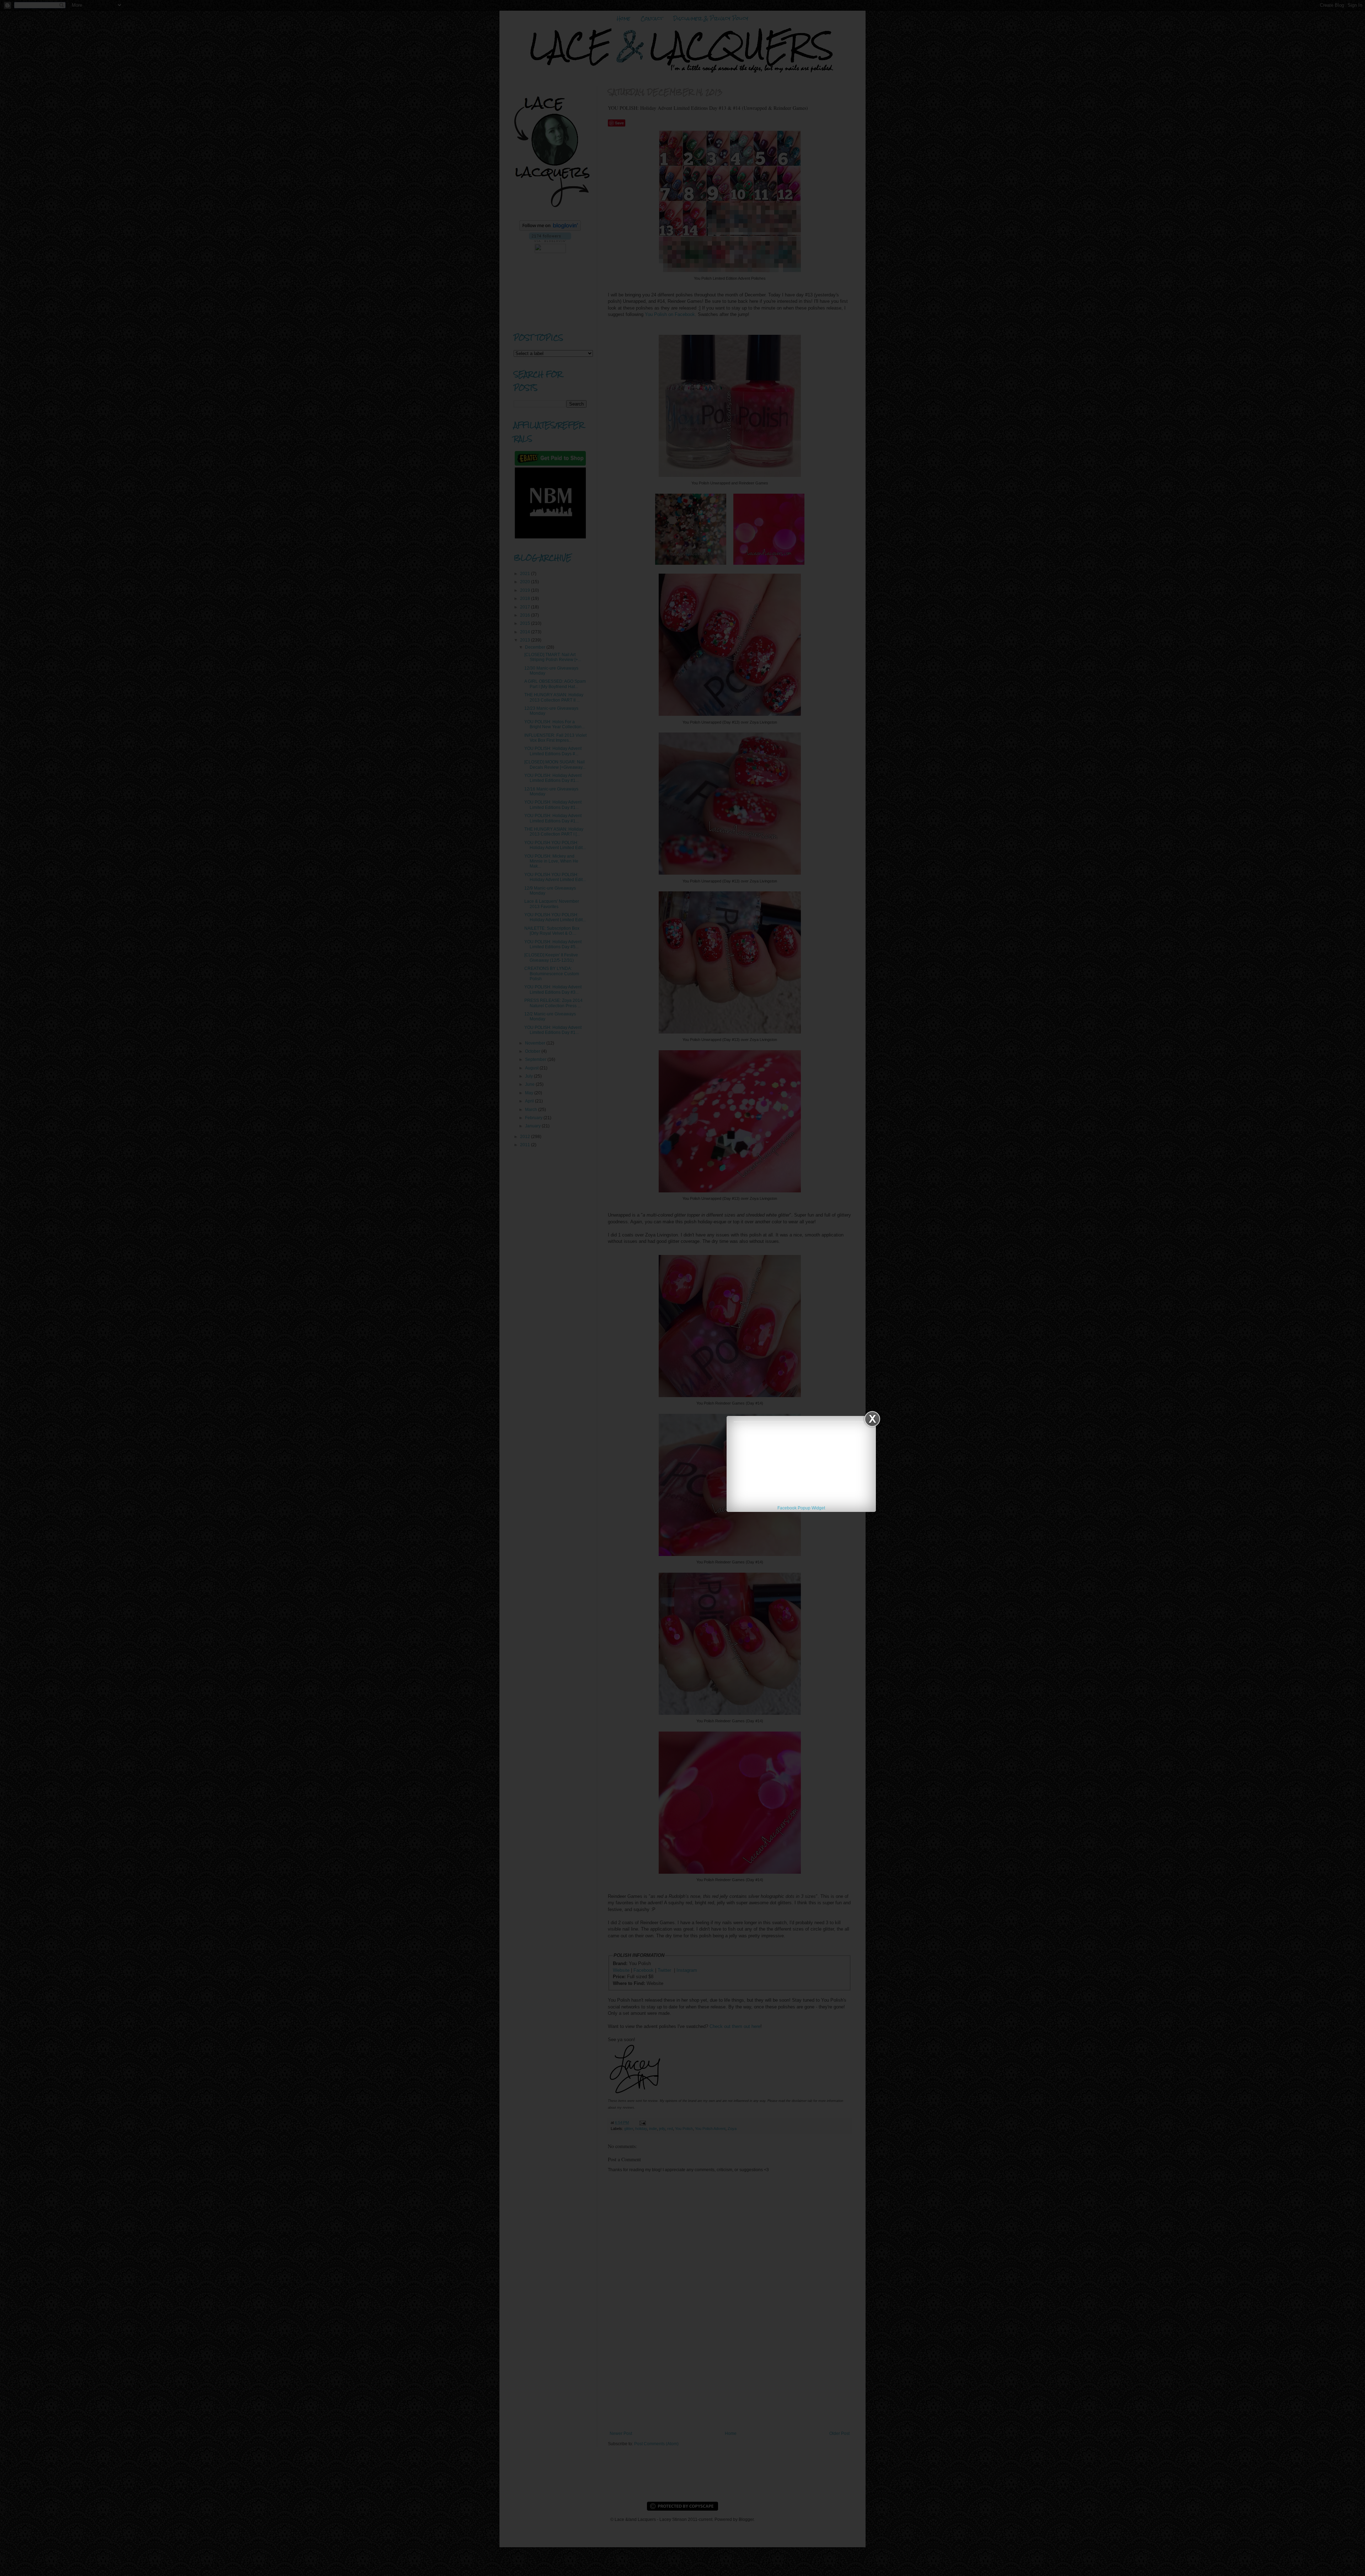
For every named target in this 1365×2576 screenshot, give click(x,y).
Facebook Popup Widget (801, 1508)
